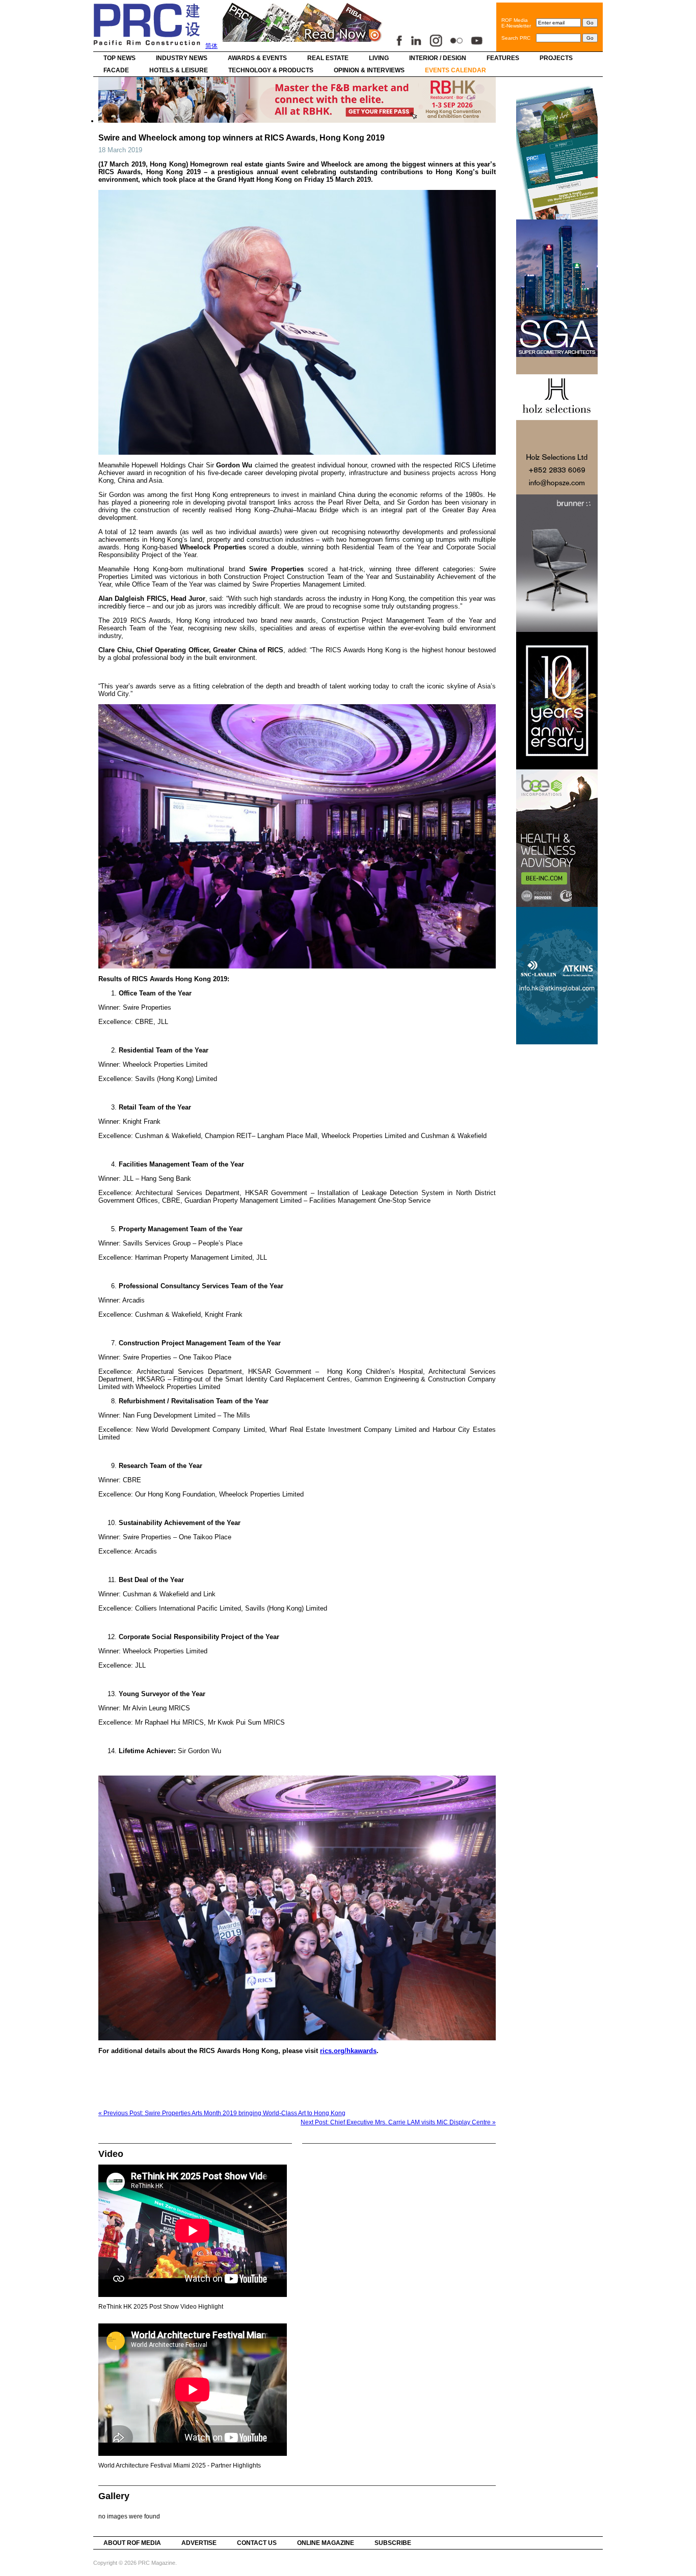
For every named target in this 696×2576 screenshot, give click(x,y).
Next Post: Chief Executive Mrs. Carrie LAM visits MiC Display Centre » (398, 2122)
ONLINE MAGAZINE (326, 2543)
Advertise (199, 2543)
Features (503, 58)
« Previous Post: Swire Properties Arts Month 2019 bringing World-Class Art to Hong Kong (222, 2113)
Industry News (182, 58)
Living (379, 58)
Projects (556, 58)
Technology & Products (271, 70)
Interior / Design (438, 58)
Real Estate (328, 58)
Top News (119, 58)
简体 (211, 46)
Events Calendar (456, 70)
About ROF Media (132, 2543)
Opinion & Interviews (369, 70)
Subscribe (393, 2543)
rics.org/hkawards (348, 2051)
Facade (116, 70)
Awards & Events (257, 58)
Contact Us (257, 2543)
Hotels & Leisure (179, 70)
